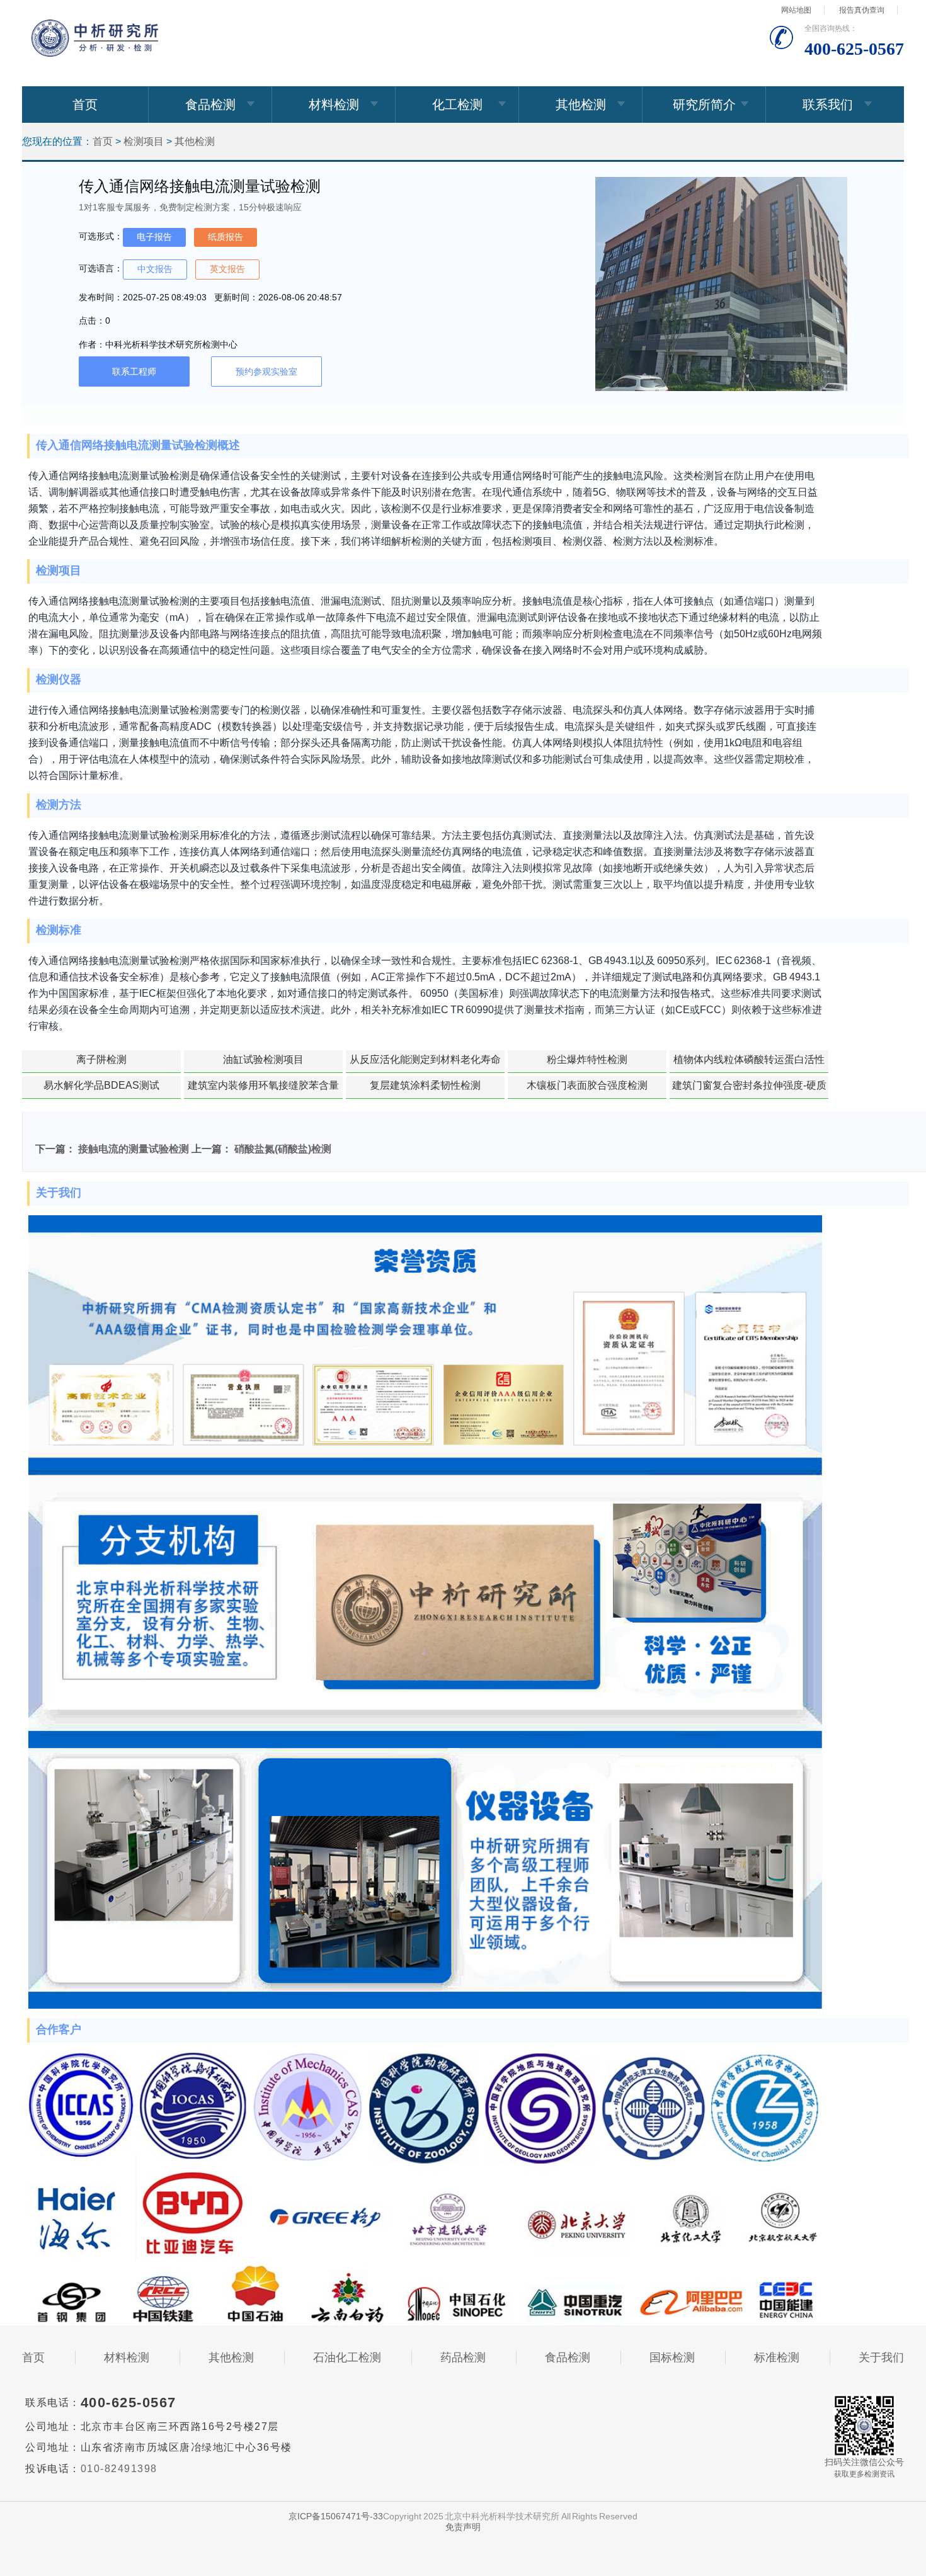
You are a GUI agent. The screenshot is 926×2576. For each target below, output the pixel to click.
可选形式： (101, 236)
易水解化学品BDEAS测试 (101, 1085)
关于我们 (881, 2358)
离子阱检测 (101, 1059)
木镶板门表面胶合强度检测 (587, 1085)
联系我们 (828, 105)
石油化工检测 (347, 2358)
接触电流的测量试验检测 (134, 1149)
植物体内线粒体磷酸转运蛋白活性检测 (749, 1064)
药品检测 (463, 2358)
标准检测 (777, 2358)
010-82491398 (119, 2469)
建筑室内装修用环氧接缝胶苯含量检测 (263, 1089)
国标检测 (672, 2358)
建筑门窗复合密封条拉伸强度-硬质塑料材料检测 (749, 1089)
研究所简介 (704, 105)
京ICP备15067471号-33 (336, 2516)
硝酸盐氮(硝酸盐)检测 (283, 1149)
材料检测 (334, 105)
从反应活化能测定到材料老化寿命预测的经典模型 (425, 1064)
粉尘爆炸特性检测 (587, 1059)
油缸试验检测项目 (263, 1059)
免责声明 (463, 2527)
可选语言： (101, 268)
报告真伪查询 (862, 10)
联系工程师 (134, 372)
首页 (85, 105)
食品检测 (210, 105)
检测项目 (144, 141)
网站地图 (796, 10)
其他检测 (581, 105)
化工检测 (457, 105)
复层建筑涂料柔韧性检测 (425, 1085)
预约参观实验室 (266, 372)
